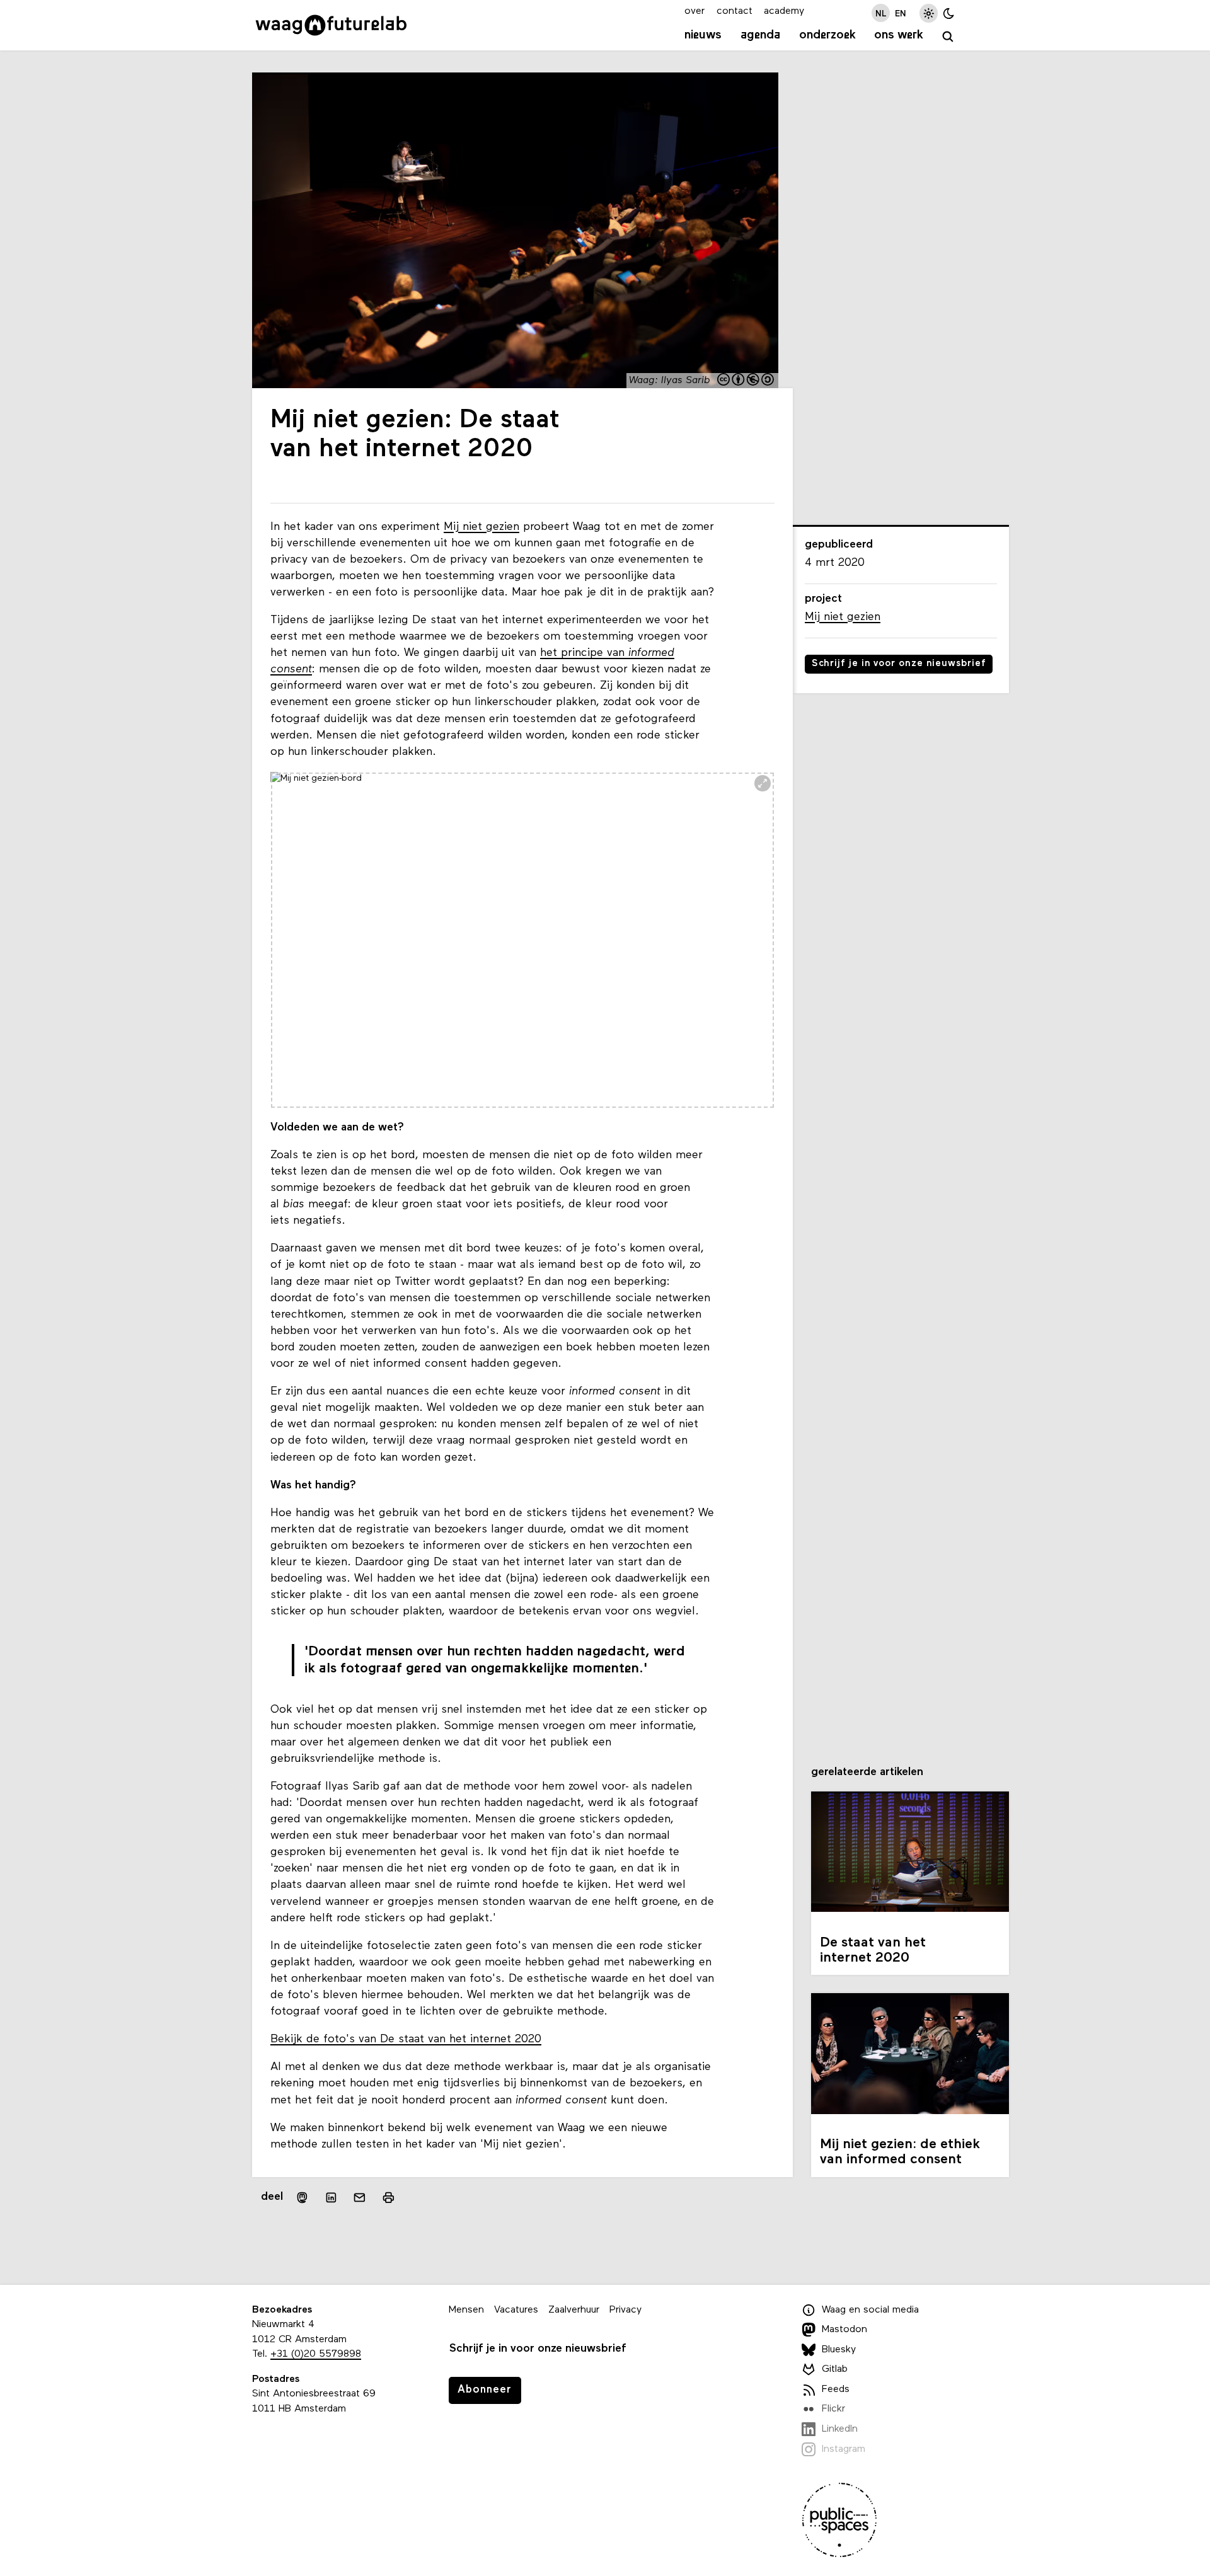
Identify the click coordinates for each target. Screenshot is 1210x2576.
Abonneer (485, 2390)
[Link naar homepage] (331, 25)
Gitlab (835, 2369)
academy (784, 11)
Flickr (833, 2410)
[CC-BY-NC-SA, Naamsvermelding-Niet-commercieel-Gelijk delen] (746, 381)
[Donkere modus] (949, 13)
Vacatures (516, 2310)
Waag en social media (870, 2310)
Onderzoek (827, 35)
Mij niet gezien (481, 527)
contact (735, 11)
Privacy (625, 2310)
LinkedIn (840, 2429)
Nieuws (703, 35)
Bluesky (839, 2350)
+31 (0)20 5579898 (316, 2354)
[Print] (389, 2198)
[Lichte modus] (929, 13)
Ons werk (899, 35)
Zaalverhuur (574, 2310)
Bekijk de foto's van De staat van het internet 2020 (406, 2039)
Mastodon (844, 2330)
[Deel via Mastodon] (302, 2198)
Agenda (760, 35)
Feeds (836, 2389)
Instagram (844, 2449)
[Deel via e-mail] (360, 2198)
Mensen (466, 2310)
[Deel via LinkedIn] (331, 2198)
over (694, 11)
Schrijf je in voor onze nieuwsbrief (899, 664)
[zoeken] (948, 37)
